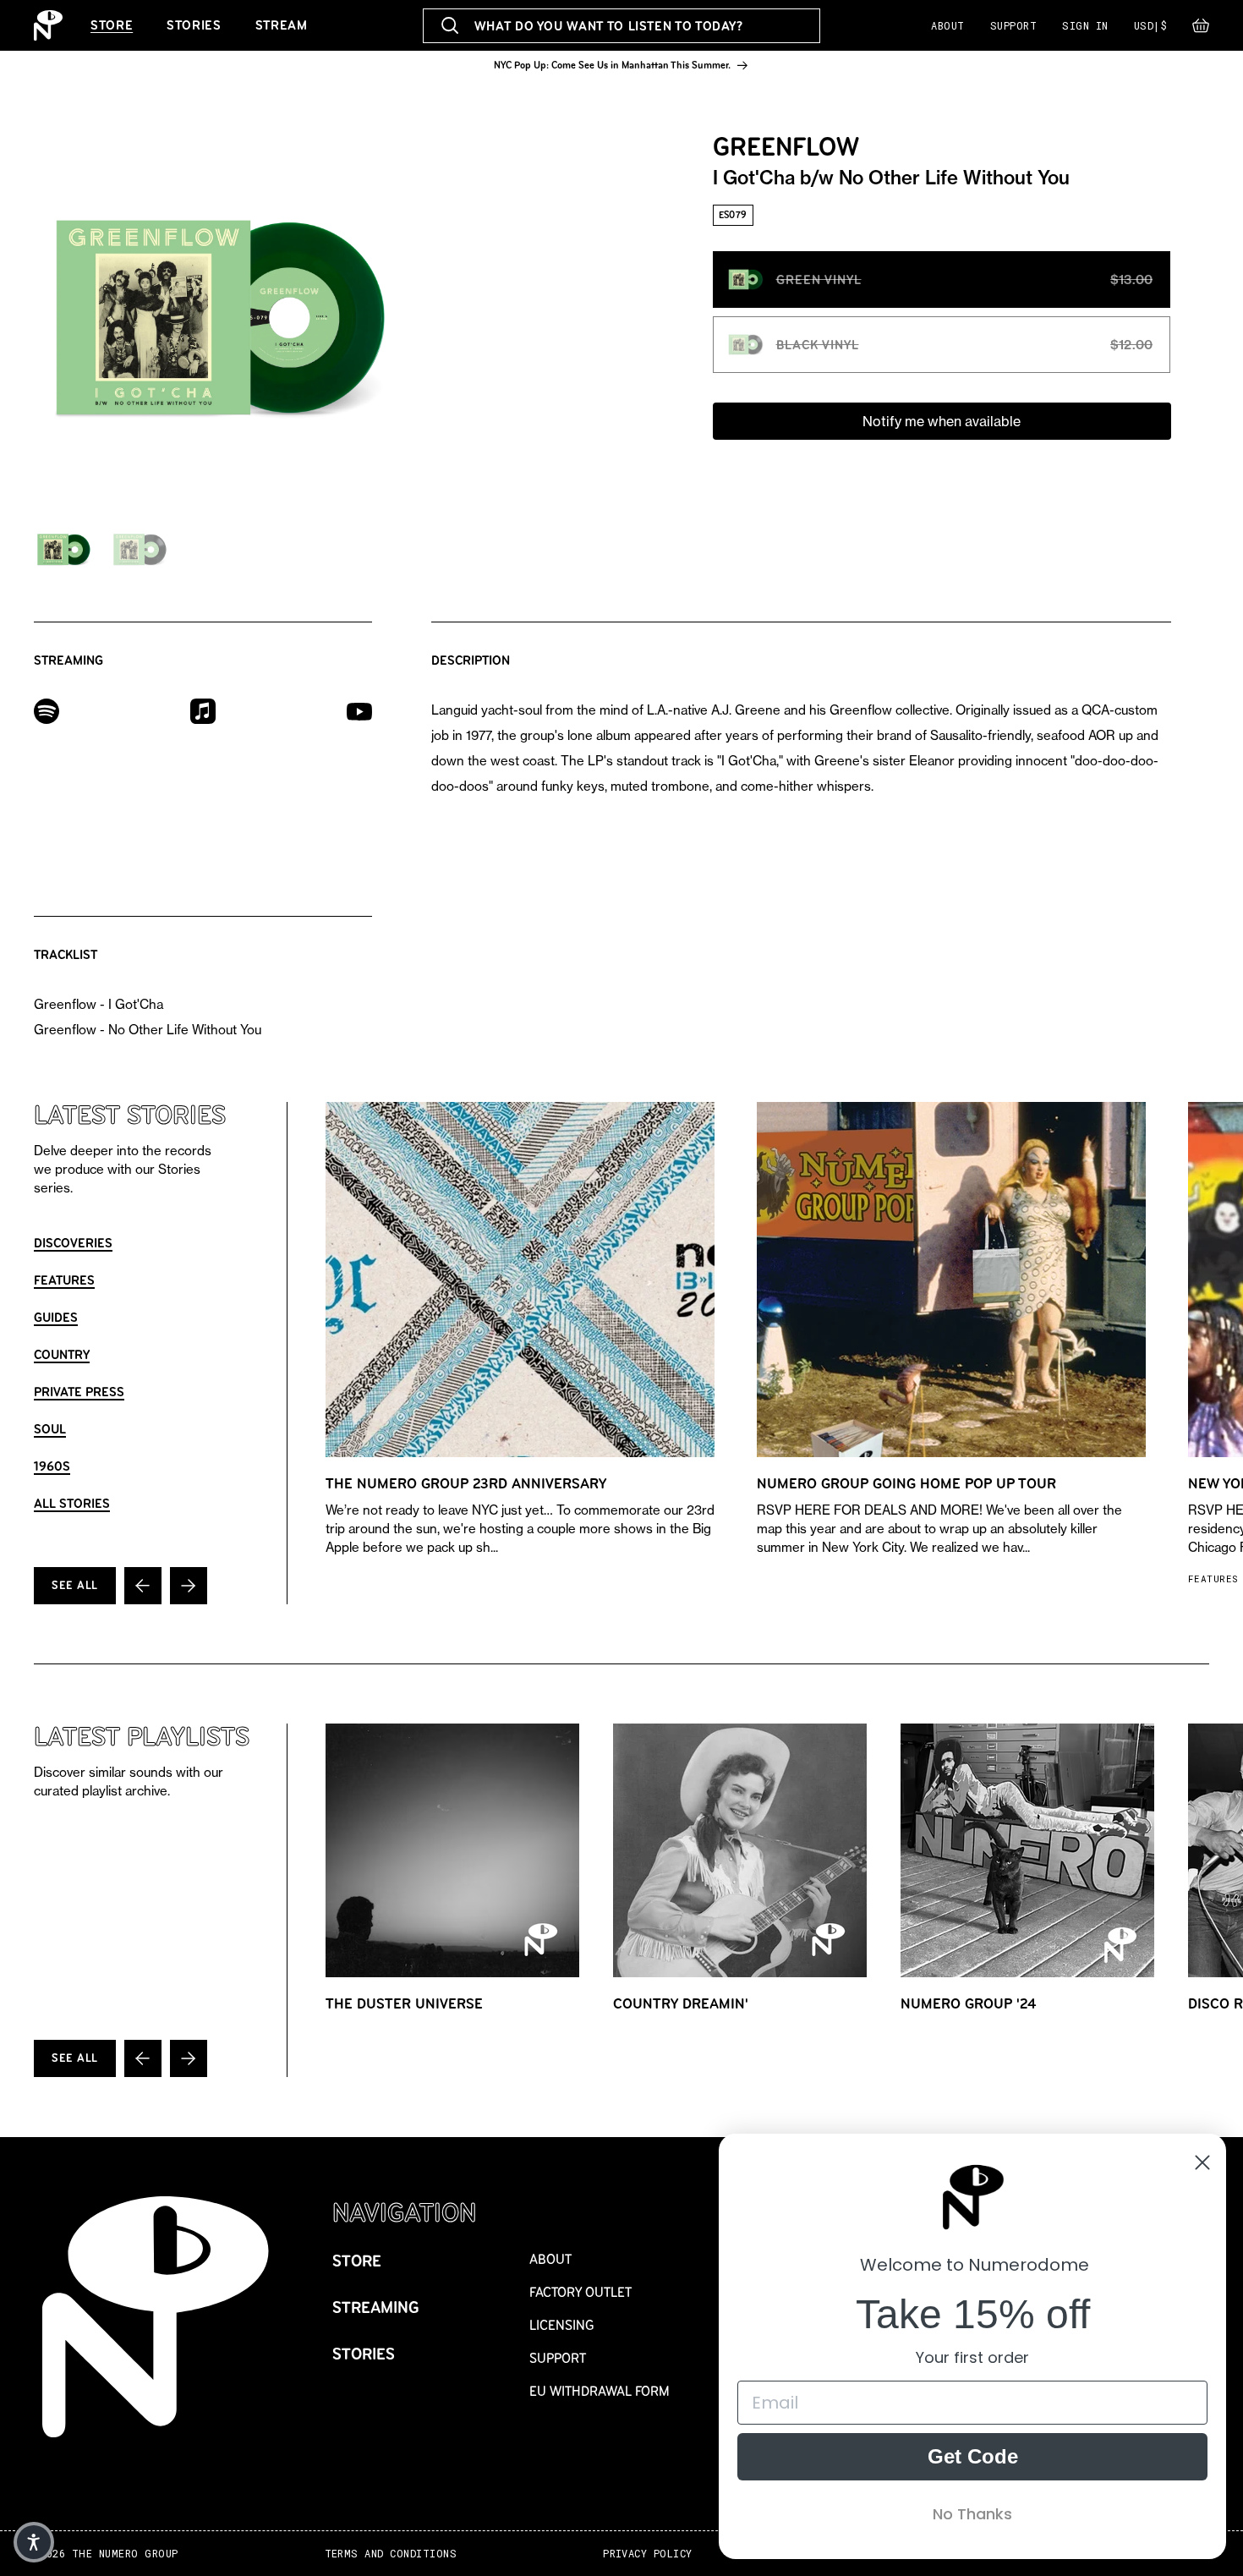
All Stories (72, 1503)
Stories (194, 25)
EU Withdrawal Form (600, 2391)
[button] (1201, 30)
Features (64, 1280)
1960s (52, 1466)
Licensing (562, 2325)
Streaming (376, 2307)
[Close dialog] (1202, 2162)
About (947, 25)
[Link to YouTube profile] (359, 711)
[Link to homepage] (48, 25)
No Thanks (972, 2514)
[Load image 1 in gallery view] (63, 550)
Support (1013, 25)
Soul (50, 1429)
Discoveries (73, 1243)
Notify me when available (942, 421)
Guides (56, 1317)
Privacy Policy (648, 2554)
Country (62, 1354)
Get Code (973, 2456)
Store (112, 25)
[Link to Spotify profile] (47, 710)
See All (75, 1585)
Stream (282, 25)
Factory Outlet (580, 2292)
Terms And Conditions (391, 2554)
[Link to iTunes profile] (203, 710)
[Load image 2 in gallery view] (140, 550)
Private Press (79, 1392)
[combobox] (622, 26)
